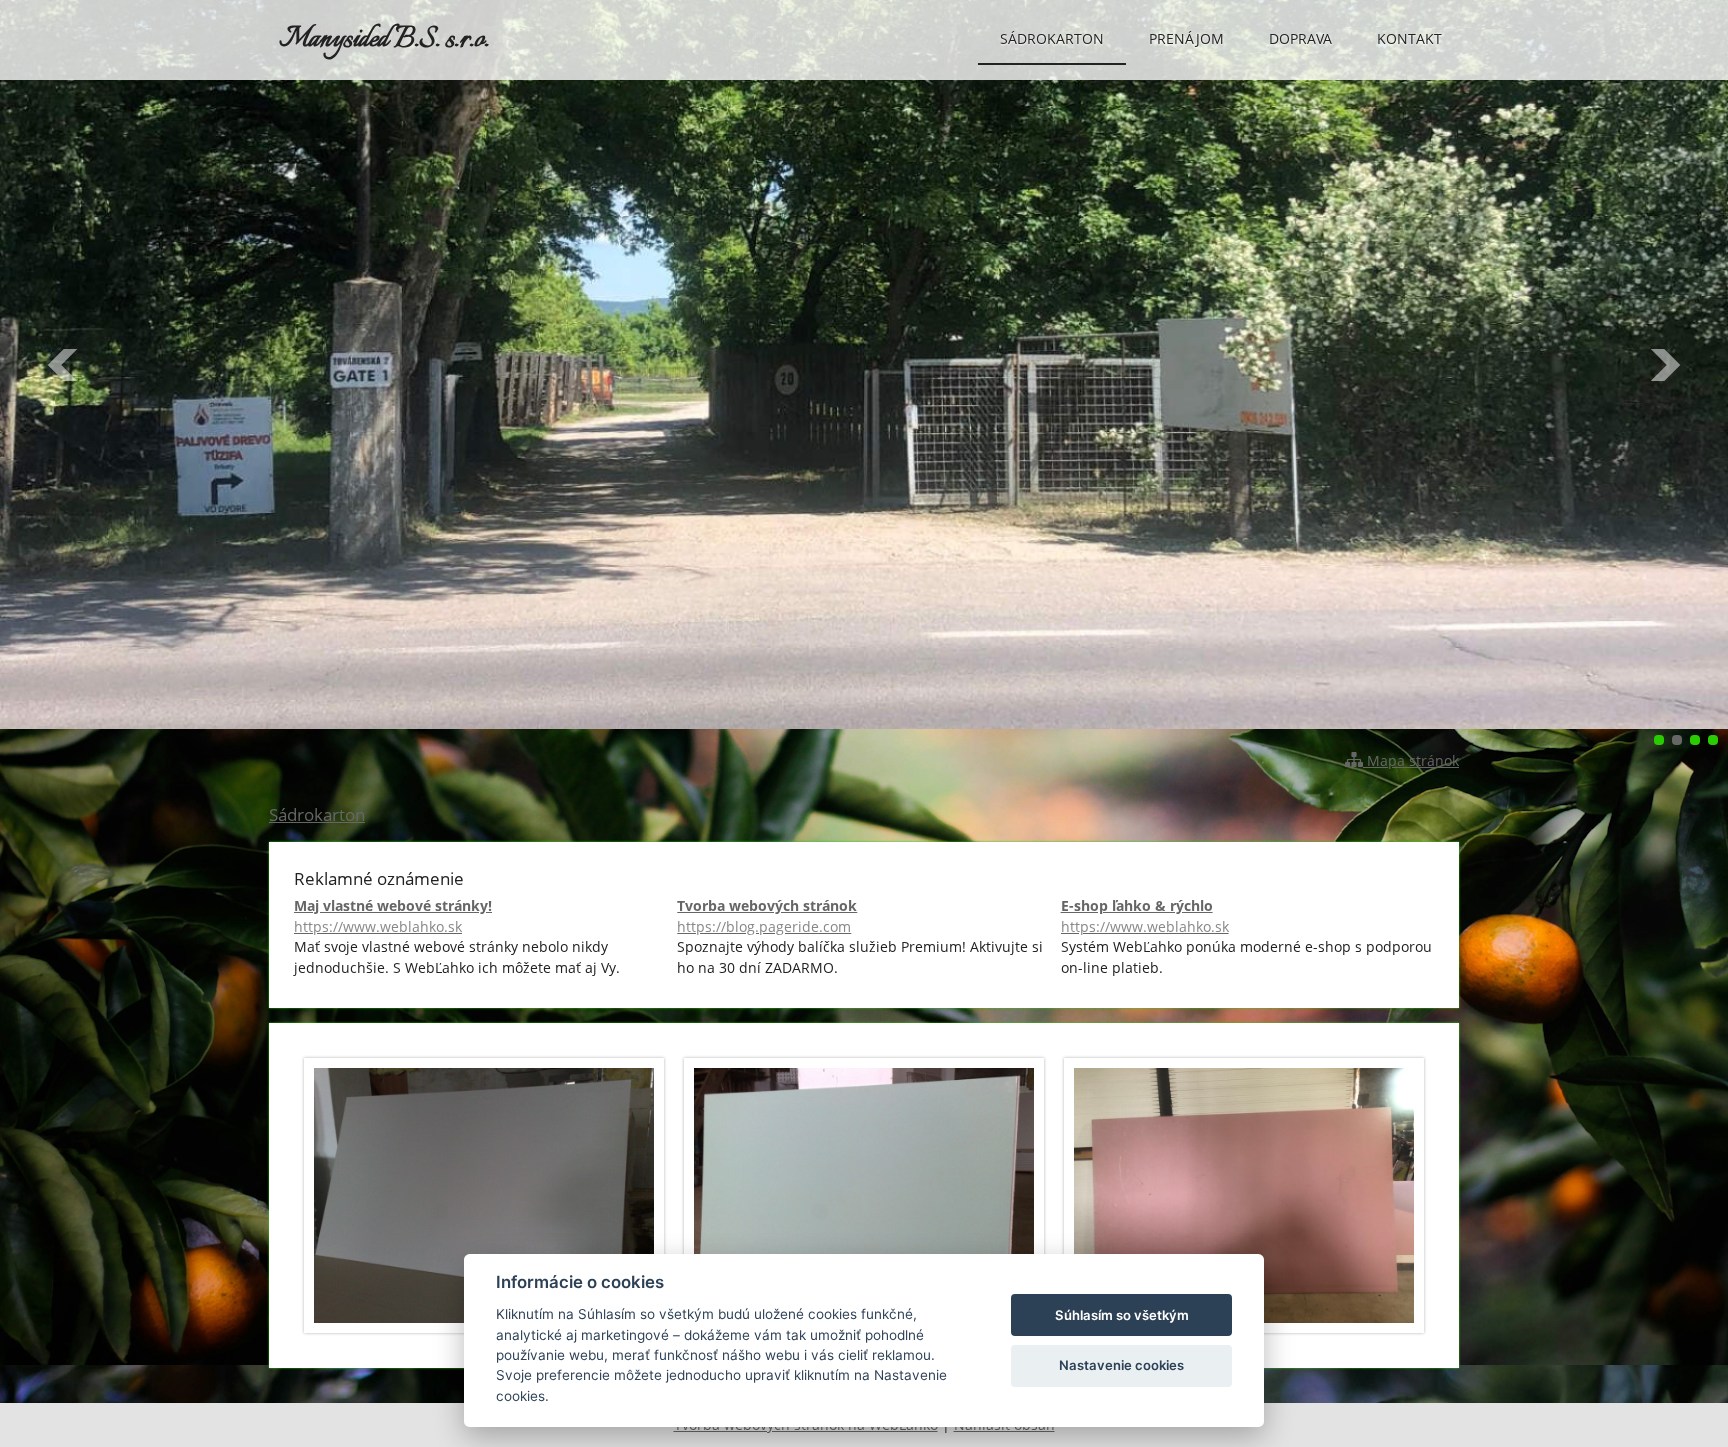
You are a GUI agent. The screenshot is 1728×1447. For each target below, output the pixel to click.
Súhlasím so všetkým (1122, 1315)
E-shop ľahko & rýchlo (1145, 915)
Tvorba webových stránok (767, 915)
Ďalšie (1664, 365)
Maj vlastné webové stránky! (393, 915)
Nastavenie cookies (1121, 1365)
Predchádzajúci (64, 365)
